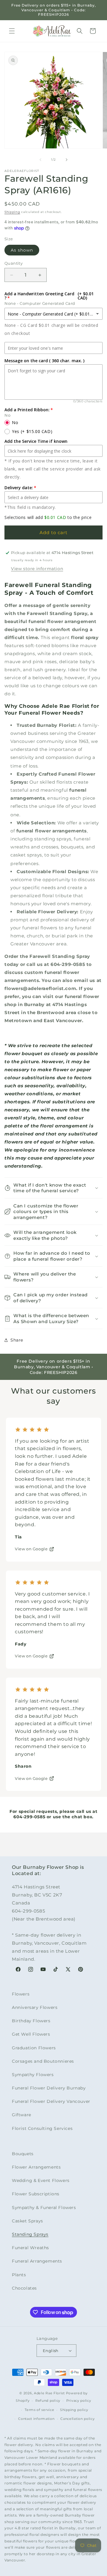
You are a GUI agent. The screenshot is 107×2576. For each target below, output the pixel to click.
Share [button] (17, 1340)
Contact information (36, 2419)
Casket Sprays (27, 2221)
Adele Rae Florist (49, 2393)
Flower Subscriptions (36, 2194)
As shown (22, 250)
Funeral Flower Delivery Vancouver (51, 2101)
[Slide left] (40, 160)
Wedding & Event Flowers (41, 2180)
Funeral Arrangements (37, 2261)
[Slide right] (67, 160)
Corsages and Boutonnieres (43, 2061)
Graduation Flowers (34, 2048)
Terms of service (39, 2410)
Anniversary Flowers (35, 2007)
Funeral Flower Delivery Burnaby (49, 2088)
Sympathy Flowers (33, 2075)
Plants (19, 2275)
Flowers (21, 1994)
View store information (37, 569)
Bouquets (23, 2154)
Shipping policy (74, 2410)
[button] (12, 31)
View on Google (31, 1549)
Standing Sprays (30, 2234)
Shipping (12, 212)
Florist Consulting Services (42, 2128)
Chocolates (24, 2288)
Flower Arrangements (36, 2167)
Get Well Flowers (31, 2034)
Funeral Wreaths (30, 2248)
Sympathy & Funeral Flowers (44, 2208)
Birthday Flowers (31, 2021)
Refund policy (48, 2401)
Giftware (22, 2115)
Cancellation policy (77, 2419)
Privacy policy (79, 2401)
